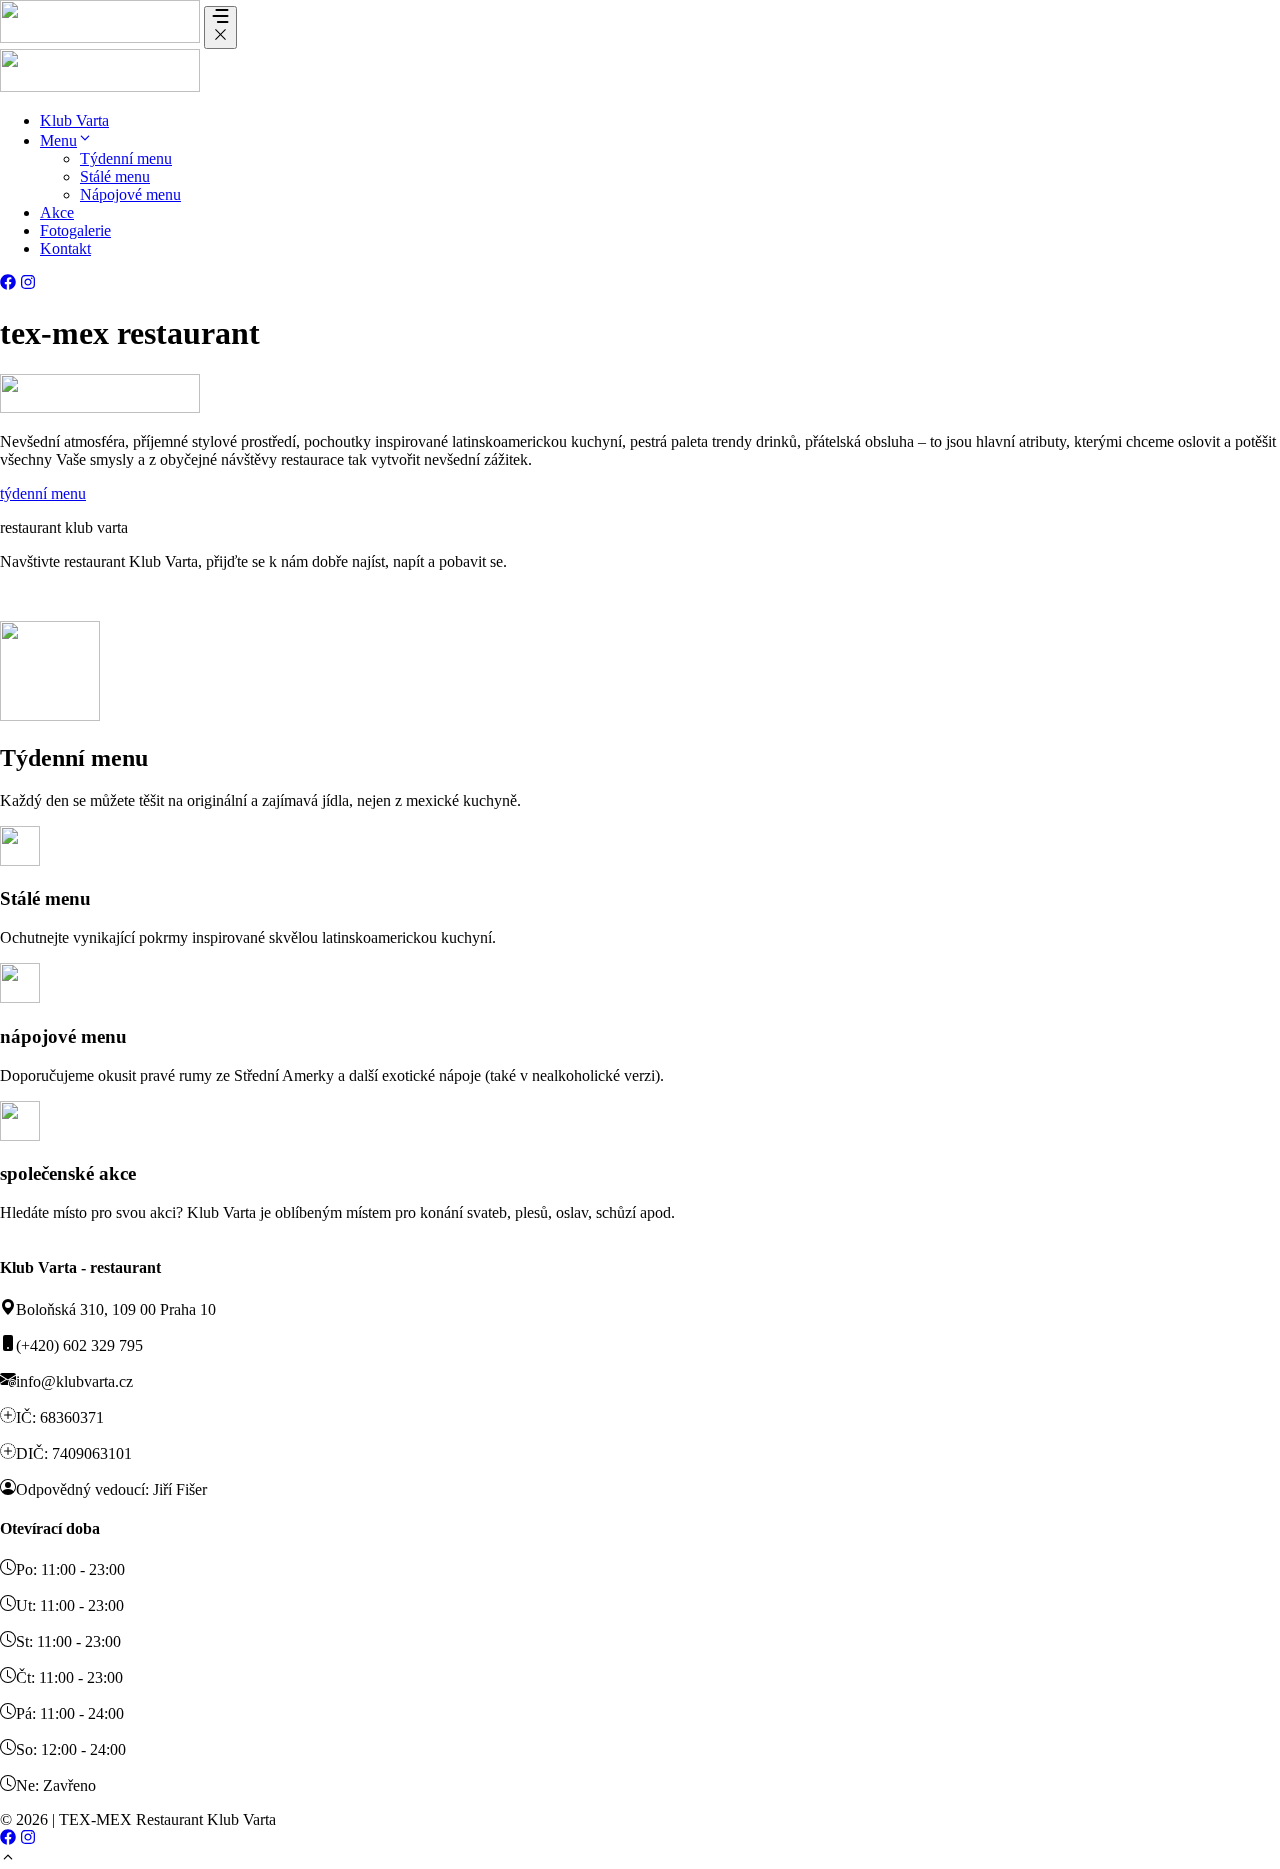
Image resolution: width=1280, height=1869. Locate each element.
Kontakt (65, 248)
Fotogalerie (75, 230)
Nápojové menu (130, 194)
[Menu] (220, 27)
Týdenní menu (126, 158)
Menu (58, 140)
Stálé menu (115, 176)
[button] (85, 140)
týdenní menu (43, 493)
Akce (57, 212)
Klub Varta (74, 120)
